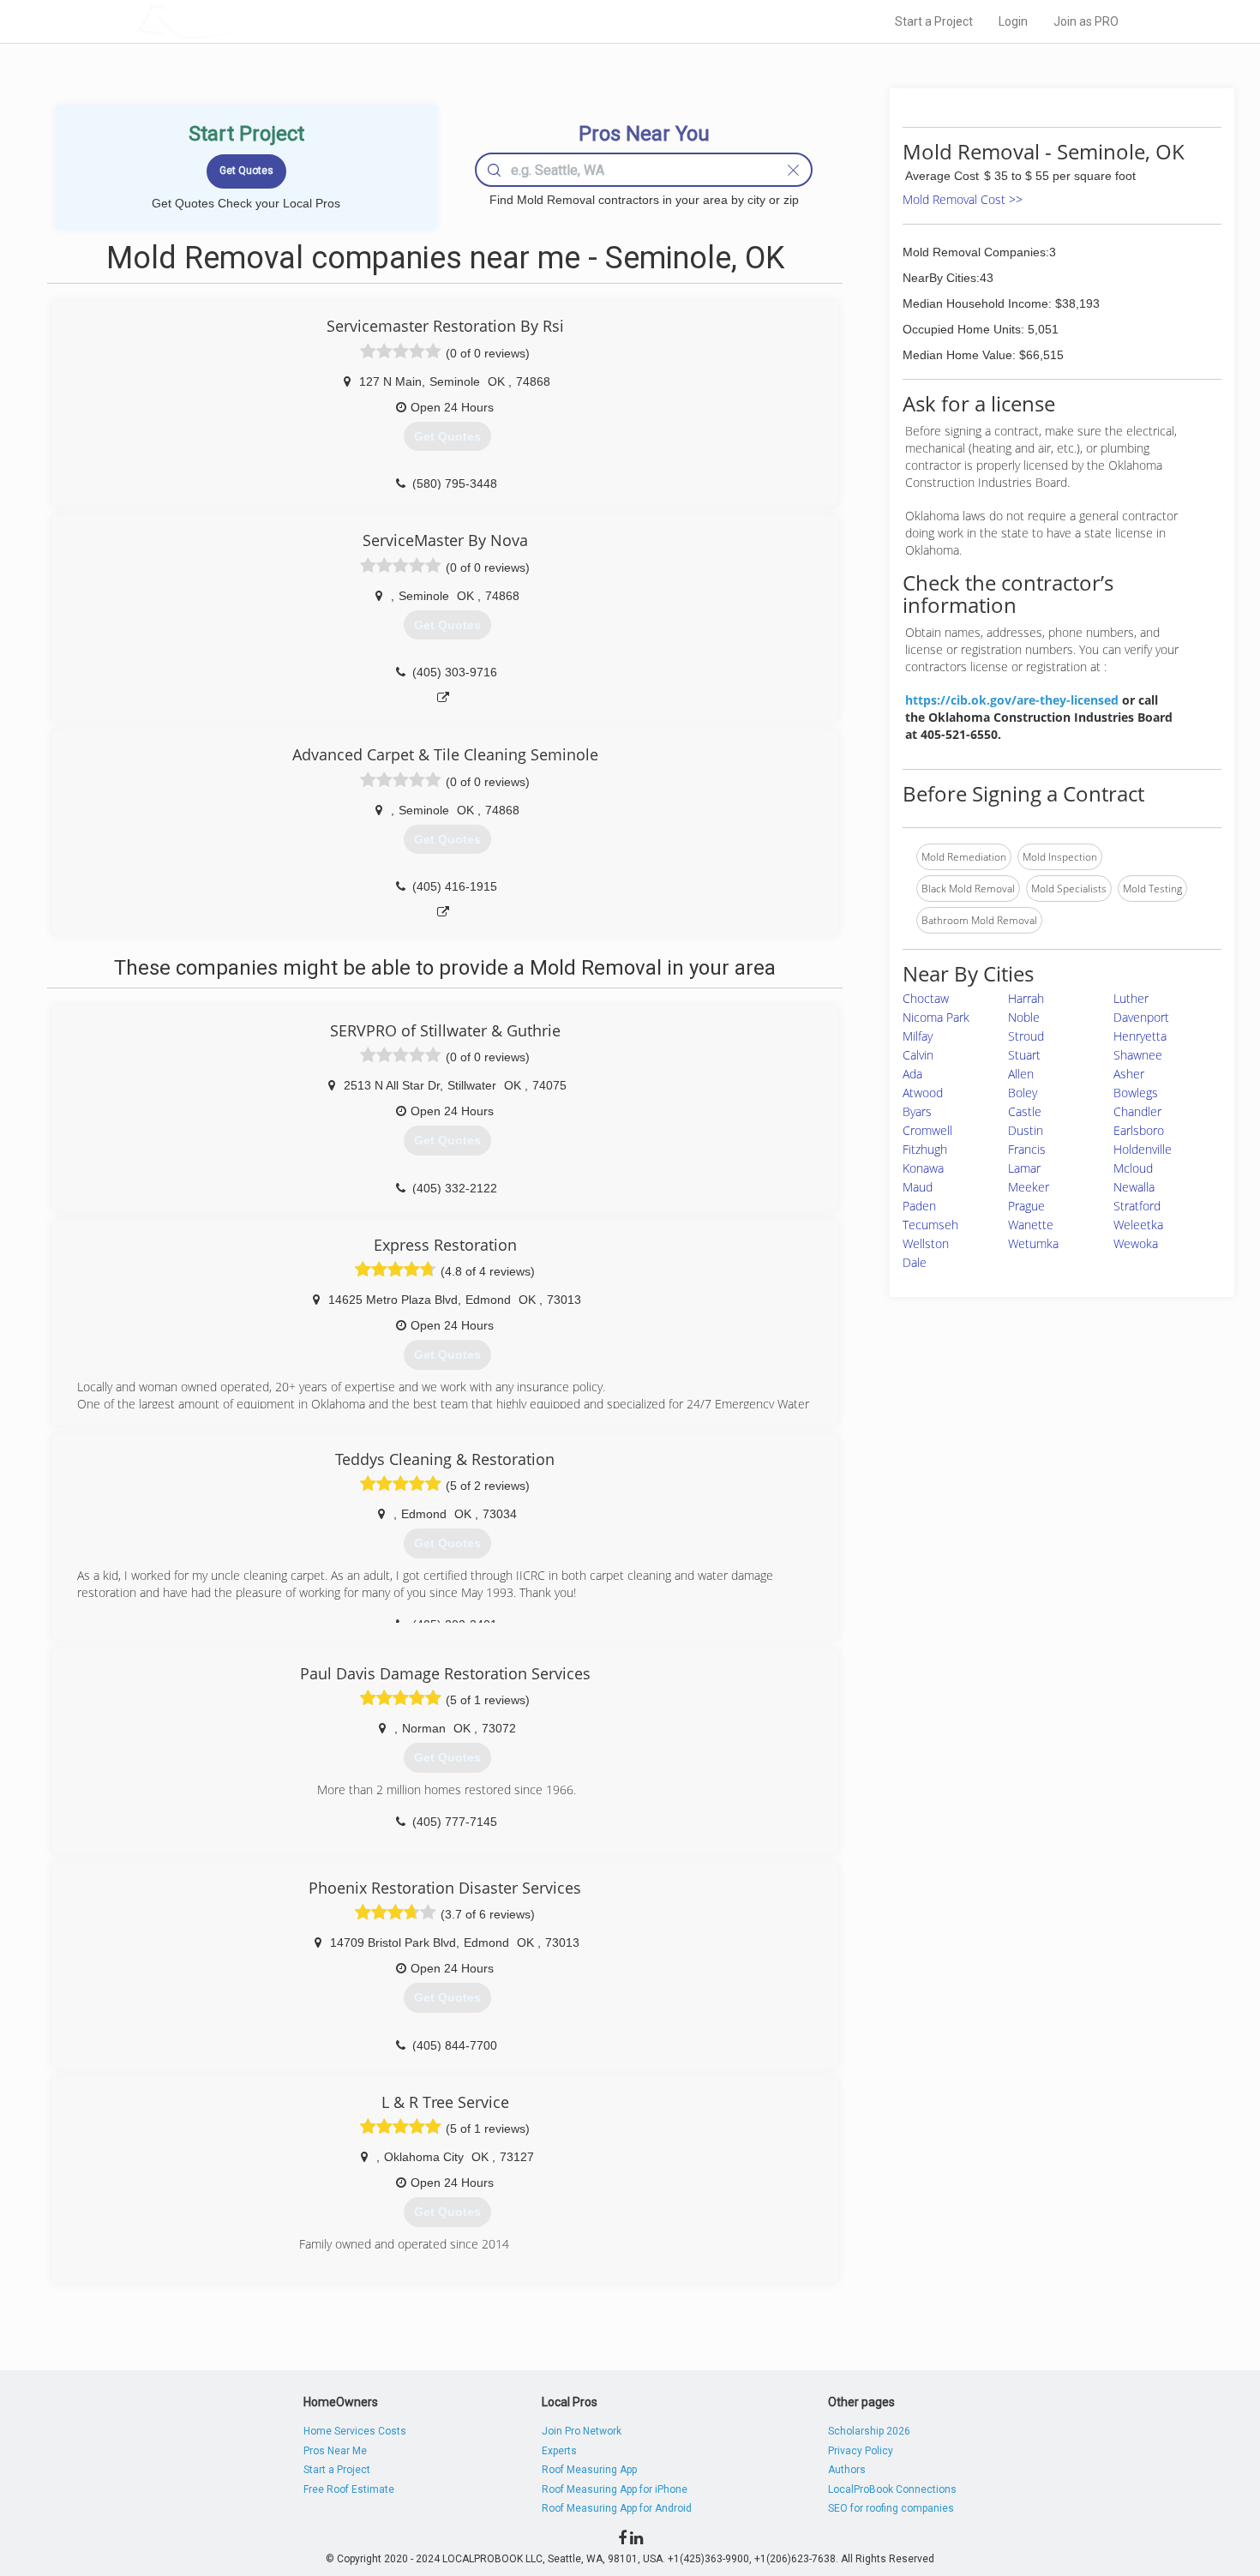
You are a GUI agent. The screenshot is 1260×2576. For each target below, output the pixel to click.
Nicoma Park (936, 1017)
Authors (847, 2470)
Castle (1025, 1111)
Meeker (1029, 1187)
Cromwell (927, 1130)
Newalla (1134, 1187)
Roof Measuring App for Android (617, 2508)
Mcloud (1133, 1168)
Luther (1131, 998)
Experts (559, 2451)
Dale (915, 1262)
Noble (1024, 1017)
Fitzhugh (925, 1149)
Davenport (1141, 1017)
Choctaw (926, 998)
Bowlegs (1136, 1093)
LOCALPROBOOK (237, 21)
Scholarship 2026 (869, 2431)
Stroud (1026, 1036)
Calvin (918, 1055)
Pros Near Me (335, 2451)
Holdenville (1143, 1149)
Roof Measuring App (589, 2470)
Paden (919, 1206)
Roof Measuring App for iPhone (615, 2489)
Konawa (923, 1168)
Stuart (1024, 1055)
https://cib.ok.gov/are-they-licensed (1012, 700)
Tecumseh (930, 1225)
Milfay (918, 1036)
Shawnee (1138, 1055)
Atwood (923, 1093)
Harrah (1026, 998)
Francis (1027, 1149)
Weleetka (1138, 1225)
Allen (1021, 1074)
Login (1013, 21)
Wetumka (1033, 1243)
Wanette (1031, 1225)
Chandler (1137, 1111)
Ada (912, 1074)
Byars (917, 1111)
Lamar (1024, 1168)
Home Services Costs (355, 2431)
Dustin (1026, 1130)
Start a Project (934, 21)
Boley (1023, 1093)
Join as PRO (1086, 21)
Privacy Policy (861, 2451)
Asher (1129, 1074)
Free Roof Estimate (349, 2489)
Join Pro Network (582, 2431)
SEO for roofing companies (891, 2508)
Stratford (1137, 1206)
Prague (1026, 1206)
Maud (918, 1187)
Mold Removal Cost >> (963, 199)
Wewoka (1136, 1243)
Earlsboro (1139, 1130)
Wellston (926, 1243)
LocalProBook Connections (892, 2489)
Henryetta (1140, 1036)
